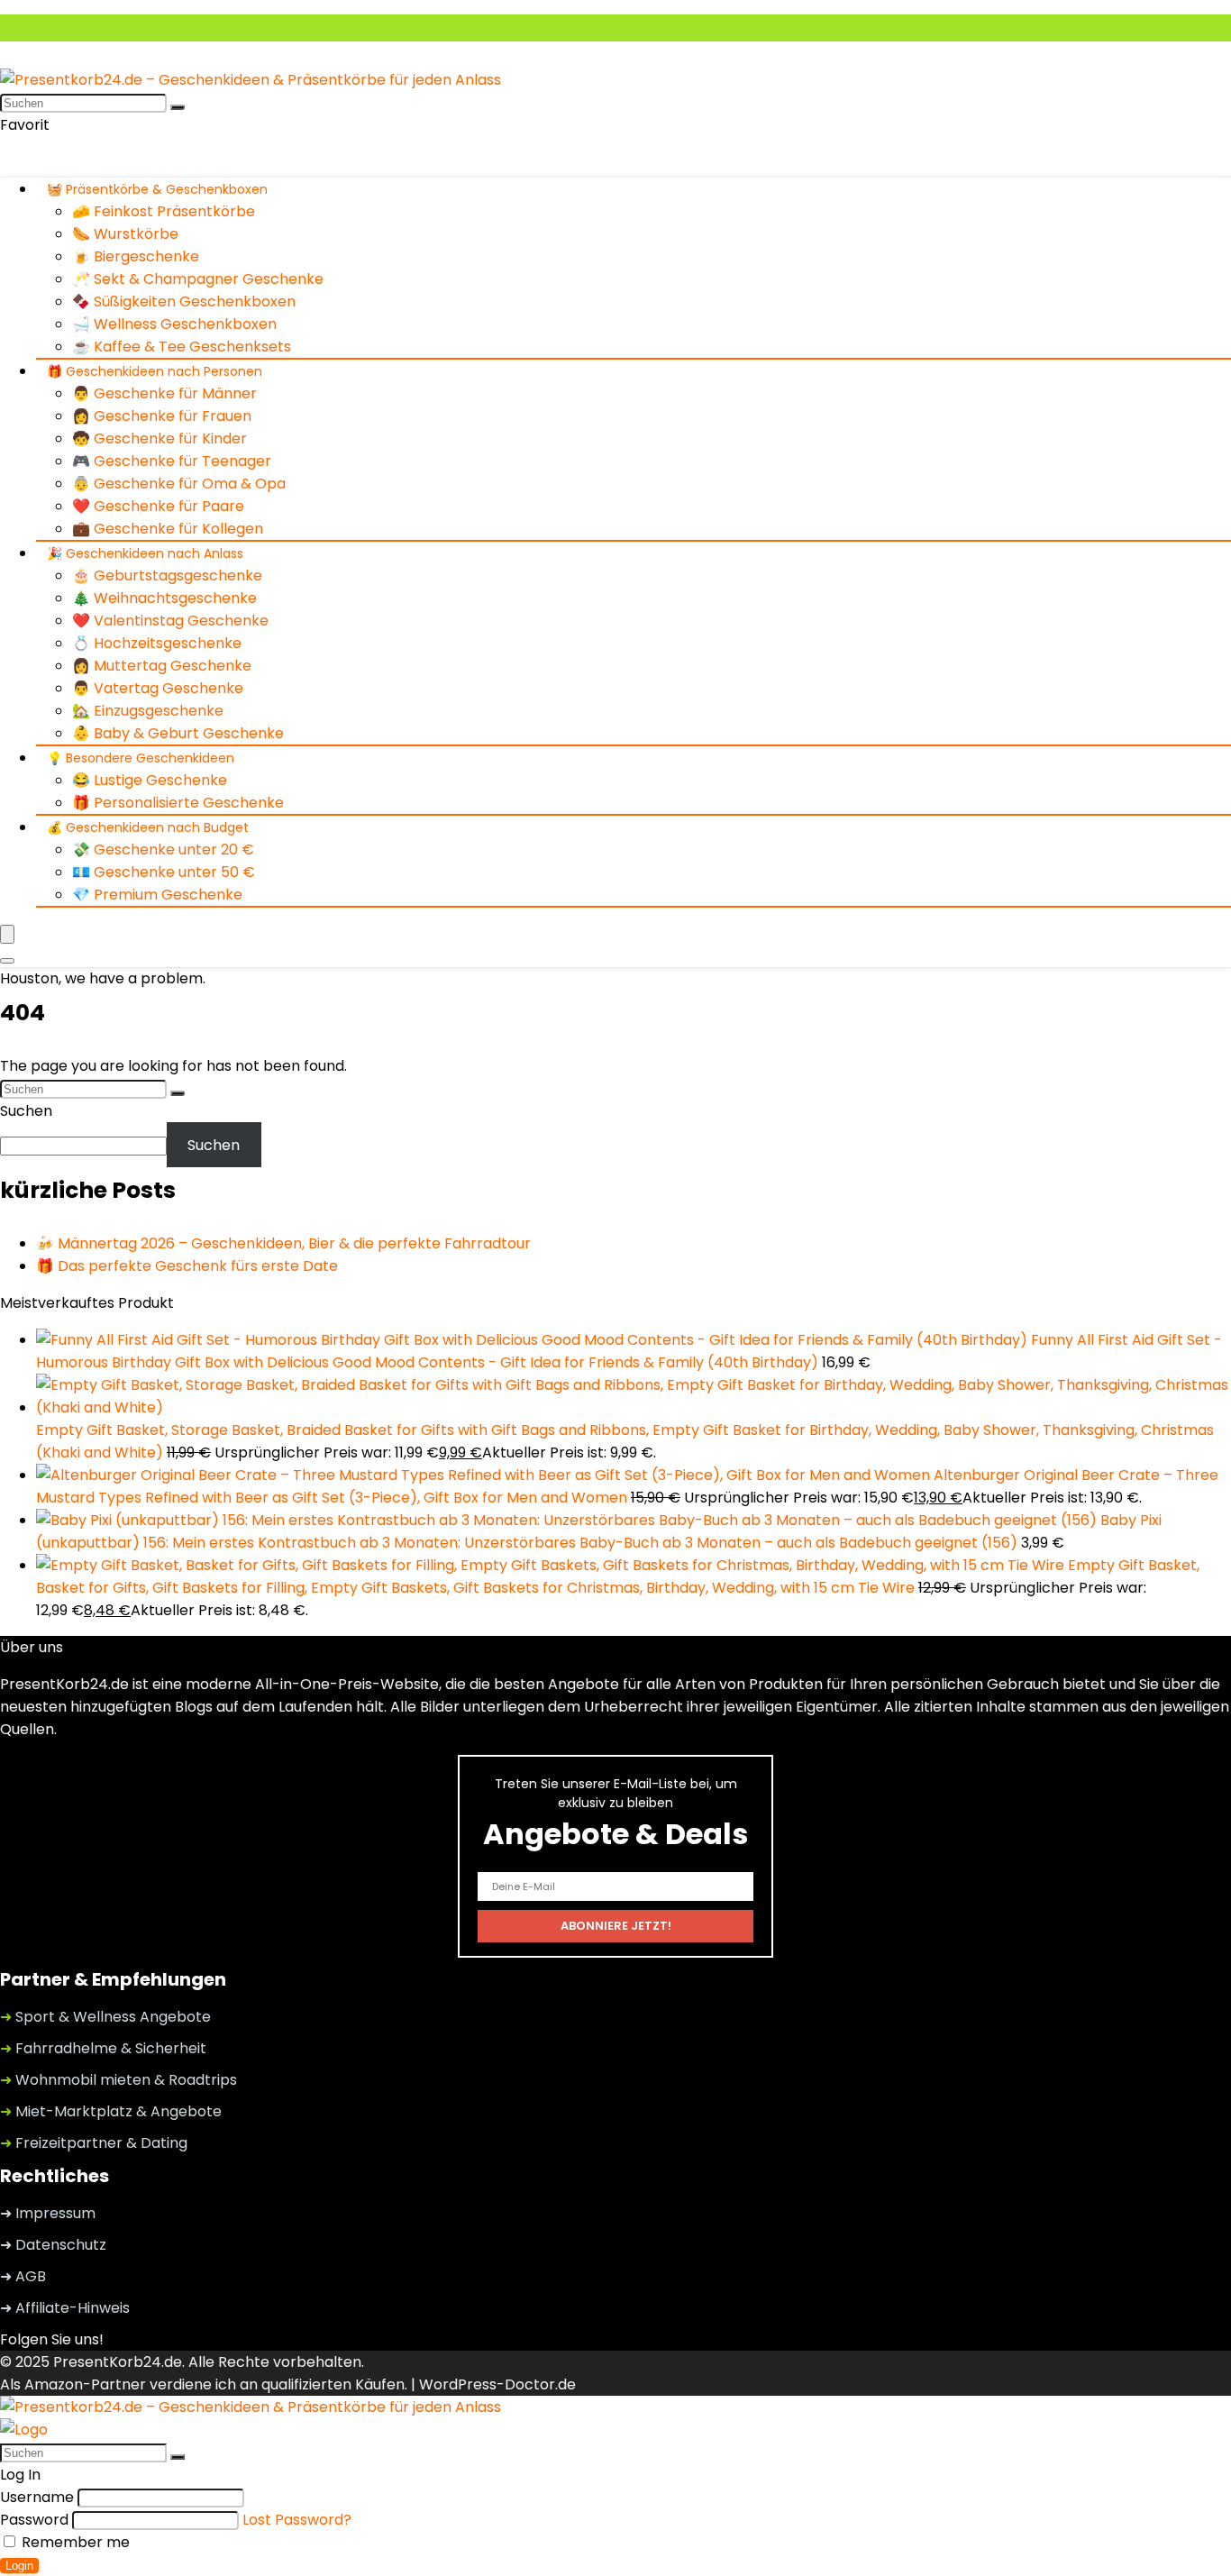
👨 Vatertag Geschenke (158, 688)
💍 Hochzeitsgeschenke (157, 643)
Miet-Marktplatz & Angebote (111, 2111)
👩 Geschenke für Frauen (162, 416)
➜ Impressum (48, 2213)
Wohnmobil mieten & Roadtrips (119, 2080)
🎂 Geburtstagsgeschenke (167, 575)
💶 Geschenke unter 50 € (164, 872)
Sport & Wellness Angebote (105, 2017)
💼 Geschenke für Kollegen (168, 529)
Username (37, 2497)
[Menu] (7, 934)
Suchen (26, 1111)
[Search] (7, 961)
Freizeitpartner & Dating (94, 2143)
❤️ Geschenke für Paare (158, 506)
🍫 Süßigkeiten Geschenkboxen (184, 301)
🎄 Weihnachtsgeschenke (164, 598)
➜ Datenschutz (53, 2245)
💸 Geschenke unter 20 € (163, 850)
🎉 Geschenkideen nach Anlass (145, 553)
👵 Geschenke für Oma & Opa (179, 484)
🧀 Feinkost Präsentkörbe (164, 211)
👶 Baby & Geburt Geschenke (178, 733)
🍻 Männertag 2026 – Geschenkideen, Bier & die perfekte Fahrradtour (283, 1243)
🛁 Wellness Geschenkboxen (174, 324)
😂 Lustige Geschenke (150, 780)
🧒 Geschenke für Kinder (160, 438)
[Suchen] (178, 107)
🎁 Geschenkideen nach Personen (155, 371)
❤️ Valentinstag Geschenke (170, 621)
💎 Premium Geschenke (157, 895)
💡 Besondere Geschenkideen (141, 758)
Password (34, 2520)
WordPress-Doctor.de (497, 2384)
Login (19, 2566)
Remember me (74, 2542)
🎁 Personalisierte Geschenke (178, 803)
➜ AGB (23, 2276)
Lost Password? (297, 2520)
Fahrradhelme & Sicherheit (103, 2048)
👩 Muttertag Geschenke (162, 666)
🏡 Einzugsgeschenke (148, 711)
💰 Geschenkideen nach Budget (148, 827)
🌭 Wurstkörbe (125, 234)
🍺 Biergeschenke (136, 256)
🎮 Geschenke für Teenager (172, 461)
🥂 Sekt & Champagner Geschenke (198, 279)
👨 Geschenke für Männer (164, 393)
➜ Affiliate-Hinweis (65, 2308)
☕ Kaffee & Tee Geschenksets (182, 347)
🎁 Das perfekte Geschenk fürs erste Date (187, 1266)
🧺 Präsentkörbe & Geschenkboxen (157, 189)
